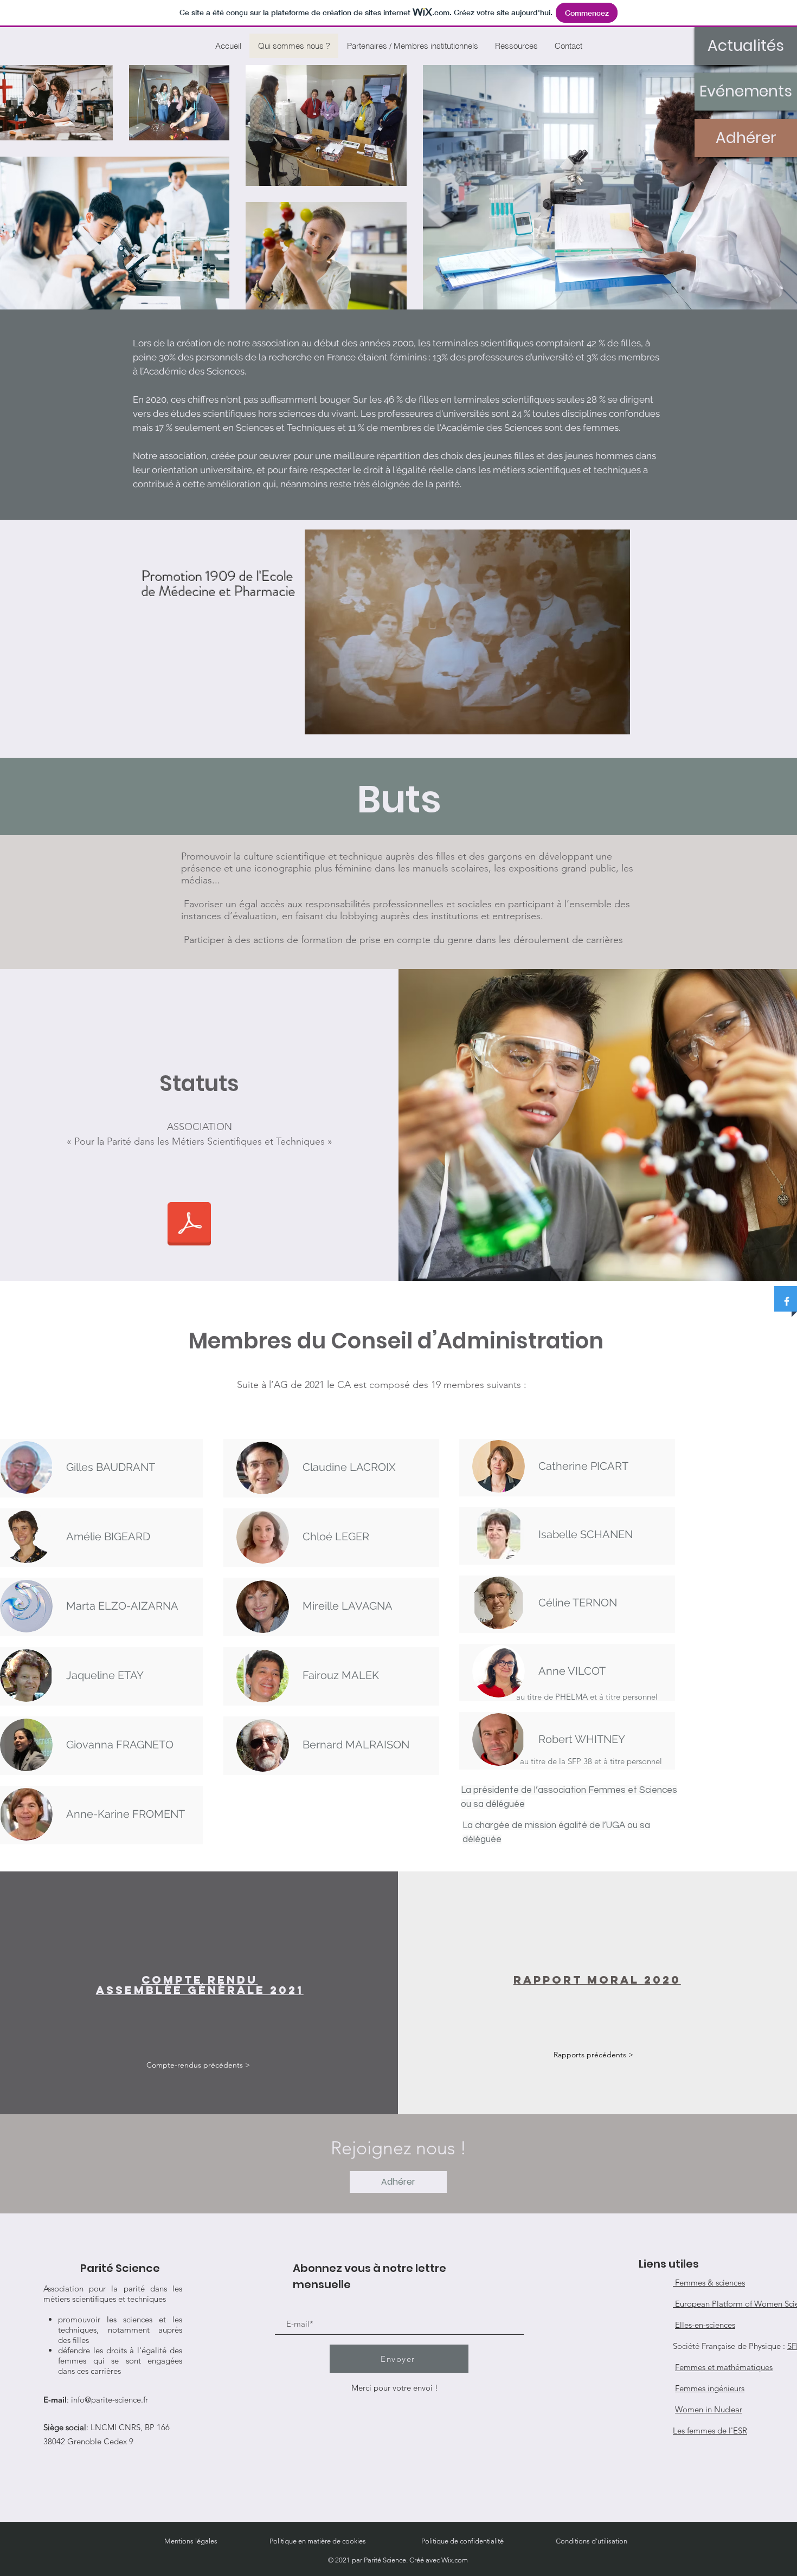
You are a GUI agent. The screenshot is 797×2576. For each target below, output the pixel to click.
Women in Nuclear (709, 2409)
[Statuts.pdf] (189, 1225)
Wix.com (455, 2560)
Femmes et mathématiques (724, 2367)
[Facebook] (787, 1301)
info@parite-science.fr (110, 2400)
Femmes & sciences (709, 2283)
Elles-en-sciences (705, 2325)
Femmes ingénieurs (710, 2388)
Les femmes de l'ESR (710, 2430)
